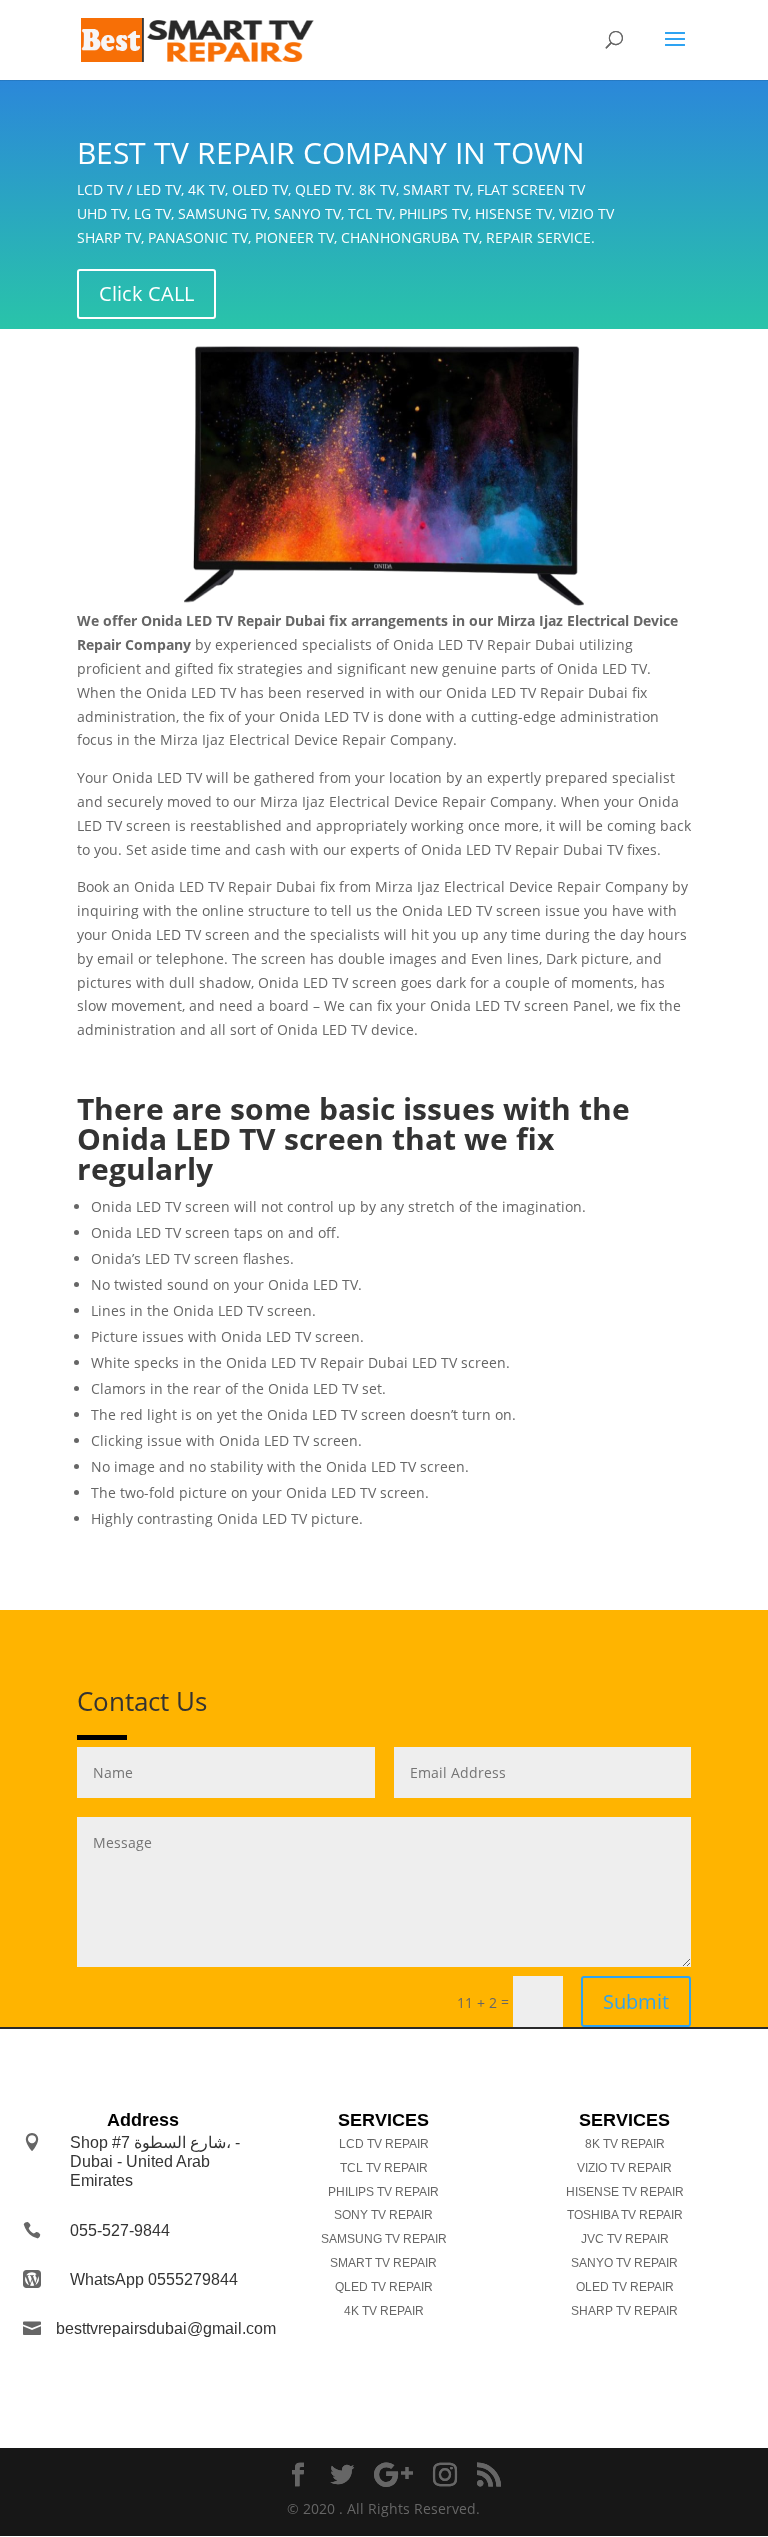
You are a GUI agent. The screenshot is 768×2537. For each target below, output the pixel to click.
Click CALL (146, 293)
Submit (636, 2001)
